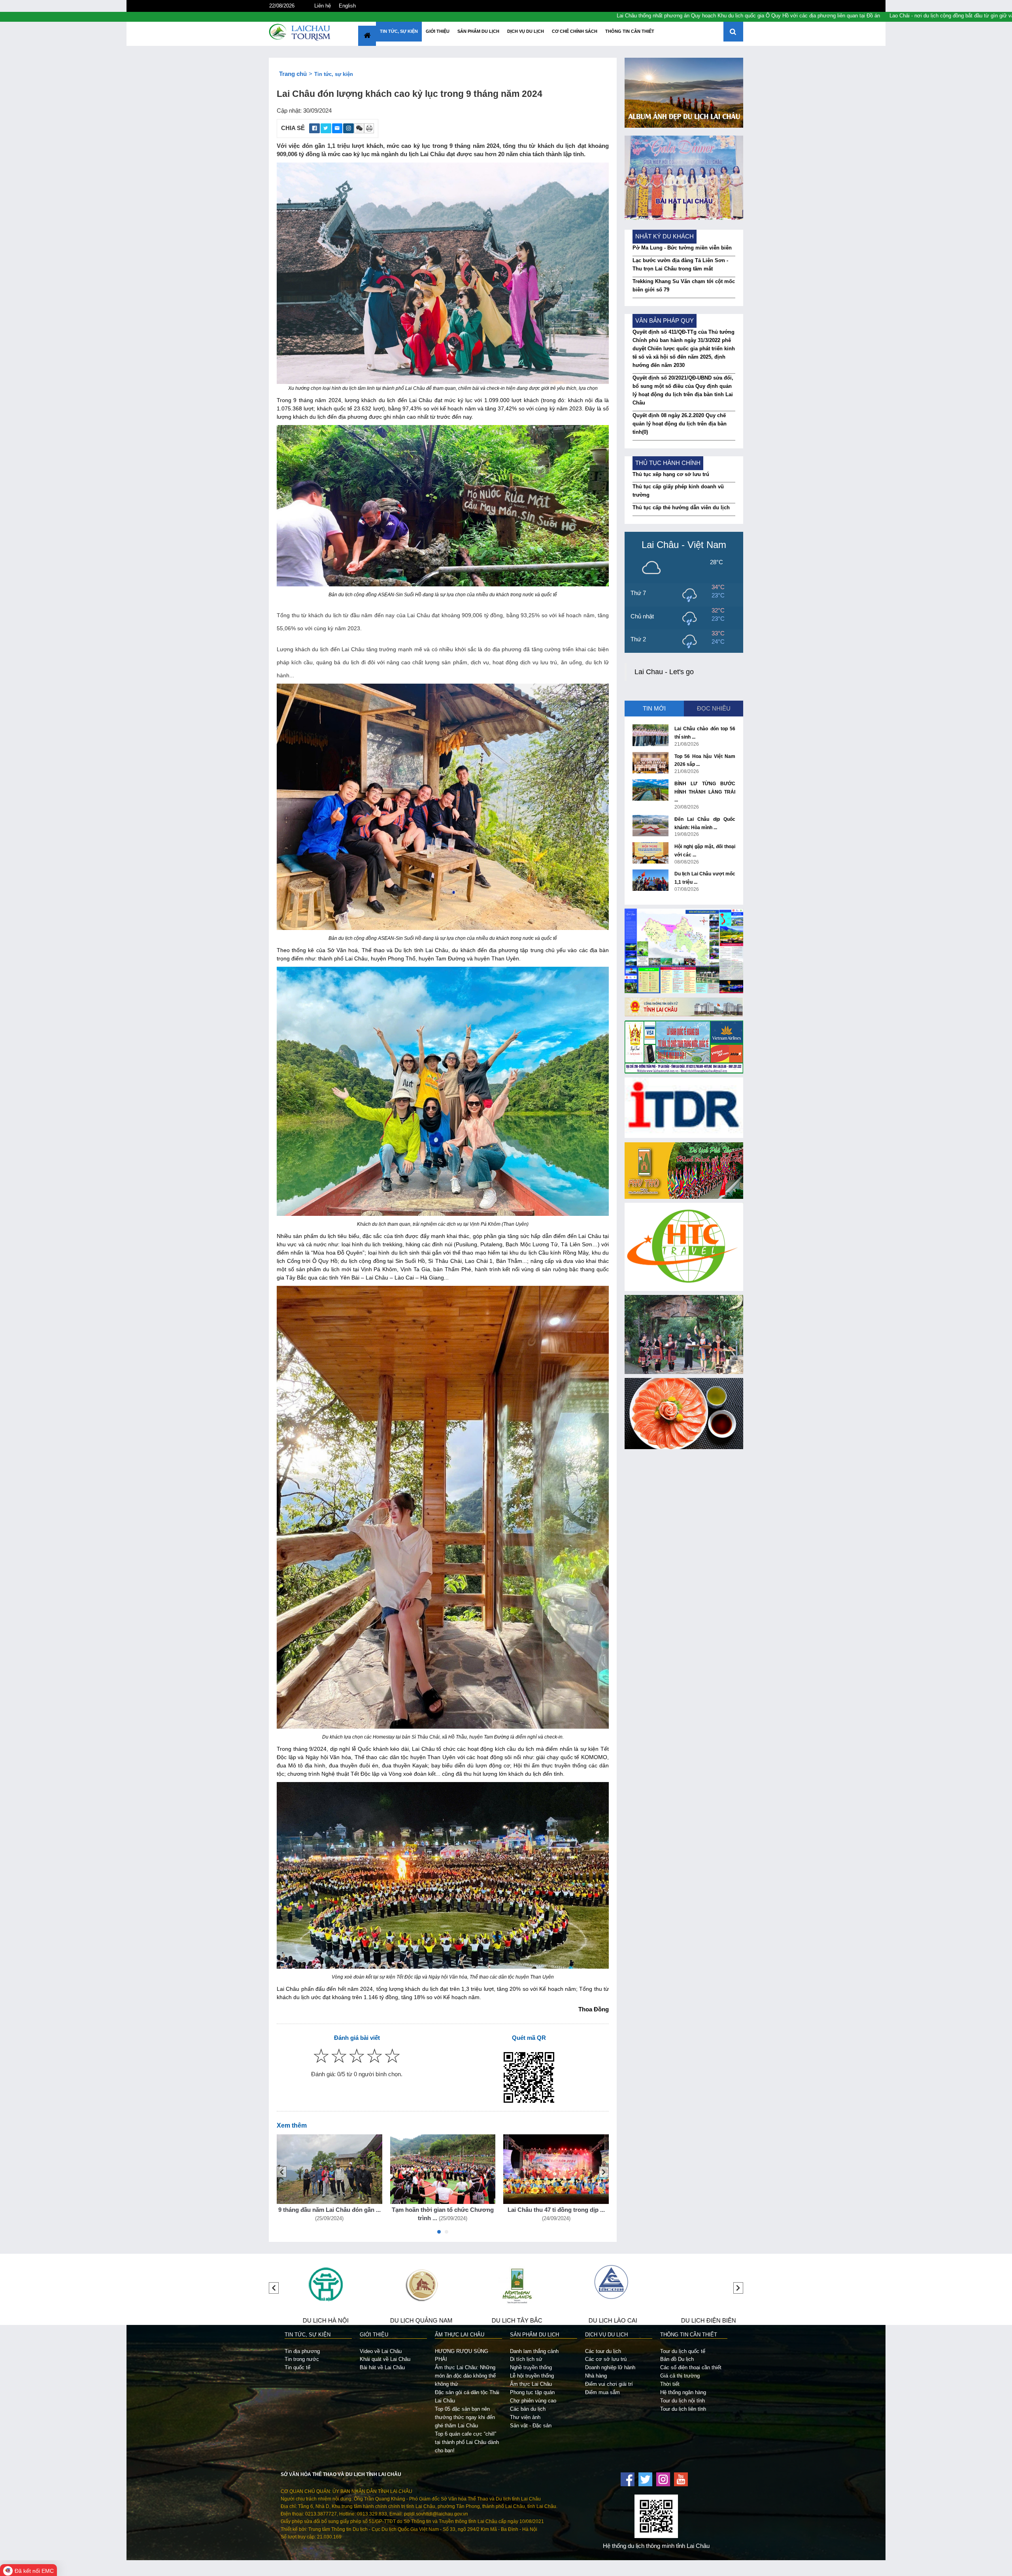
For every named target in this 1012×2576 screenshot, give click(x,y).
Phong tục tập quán (532, 2392)
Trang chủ (293, 74)
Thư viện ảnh (525, 2417)
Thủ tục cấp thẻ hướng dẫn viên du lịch (681, 507)
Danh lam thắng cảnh (534, 2351)
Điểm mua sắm (602, 2392)
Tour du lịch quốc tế (683, 2351)
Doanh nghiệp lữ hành (610, 2367)
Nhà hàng (596, 2376)
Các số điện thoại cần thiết (691, 2367)
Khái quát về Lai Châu (385, 2359)
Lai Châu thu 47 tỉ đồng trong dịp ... (556, 2210)
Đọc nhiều (714, 709)
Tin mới (654, 709)
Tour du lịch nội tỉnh (683, 2401)
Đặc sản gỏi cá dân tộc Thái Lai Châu (467, 2396)
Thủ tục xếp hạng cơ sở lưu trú (671, 474)
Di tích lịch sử (526, 2359)
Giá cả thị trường (680, 2376)
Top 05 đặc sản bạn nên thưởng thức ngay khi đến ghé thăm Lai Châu (465, 2417)
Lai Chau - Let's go (664, 672)
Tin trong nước (302, 2359)
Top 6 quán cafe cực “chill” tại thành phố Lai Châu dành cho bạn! (467, 2442)
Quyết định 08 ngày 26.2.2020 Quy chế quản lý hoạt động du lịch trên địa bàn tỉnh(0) (680, 424)
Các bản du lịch (528, 2409)
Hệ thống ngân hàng (683, 2392)
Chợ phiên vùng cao (533, 2401)
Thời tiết (670, 2384)
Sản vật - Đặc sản (531, 2426)
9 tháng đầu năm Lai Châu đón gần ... (329, 2210)
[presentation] (282, 2172)
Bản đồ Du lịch (677, 2359)
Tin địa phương (302, 2351)
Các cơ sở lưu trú (606, 2359)
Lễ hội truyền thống (532, 2376)
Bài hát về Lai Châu (382, 2367)
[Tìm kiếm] (733, 32)
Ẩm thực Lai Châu (531, 2384)
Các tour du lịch (603, 2351)
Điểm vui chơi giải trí (609, 2384)
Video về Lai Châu (381, 2351)
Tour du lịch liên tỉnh (683, 2409)
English (347, 6)
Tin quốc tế (297, 2367)
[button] (439, 2234)
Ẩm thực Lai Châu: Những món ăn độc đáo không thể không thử (465, 2376)
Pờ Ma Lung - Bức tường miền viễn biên (682, 248)
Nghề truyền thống (531, 2367)
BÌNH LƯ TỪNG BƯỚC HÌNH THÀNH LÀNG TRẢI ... (705, 792)
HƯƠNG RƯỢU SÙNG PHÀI (462, 2355)
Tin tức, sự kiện (334, 74)
